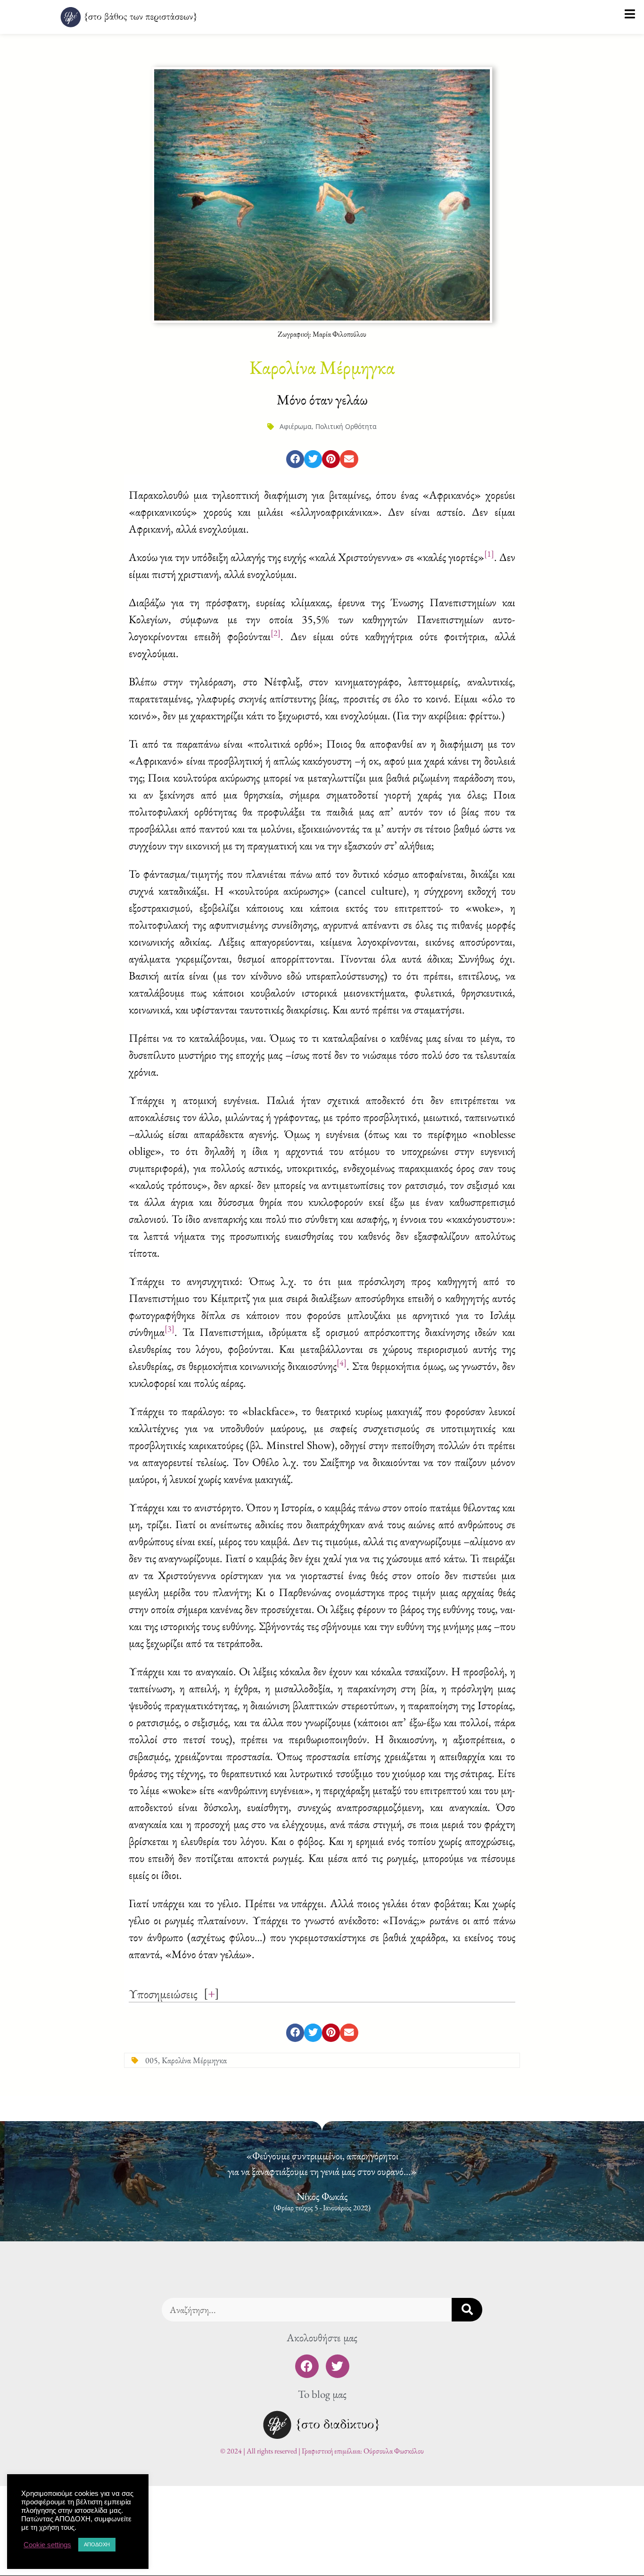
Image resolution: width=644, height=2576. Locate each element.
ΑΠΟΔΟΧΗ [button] (97, 2544)
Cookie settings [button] (47, 2545)
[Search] (467, 2310)
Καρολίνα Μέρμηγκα (194, 2060)
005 (152, 2060)
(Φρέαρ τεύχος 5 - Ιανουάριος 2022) (322, 2208)
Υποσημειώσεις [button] (163, 1994)
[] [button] (211, 1993)
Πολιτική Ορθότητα (346, 426)
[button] (295, 459)
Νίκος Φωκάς (322, 2196)
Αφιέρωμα (296, 426)
